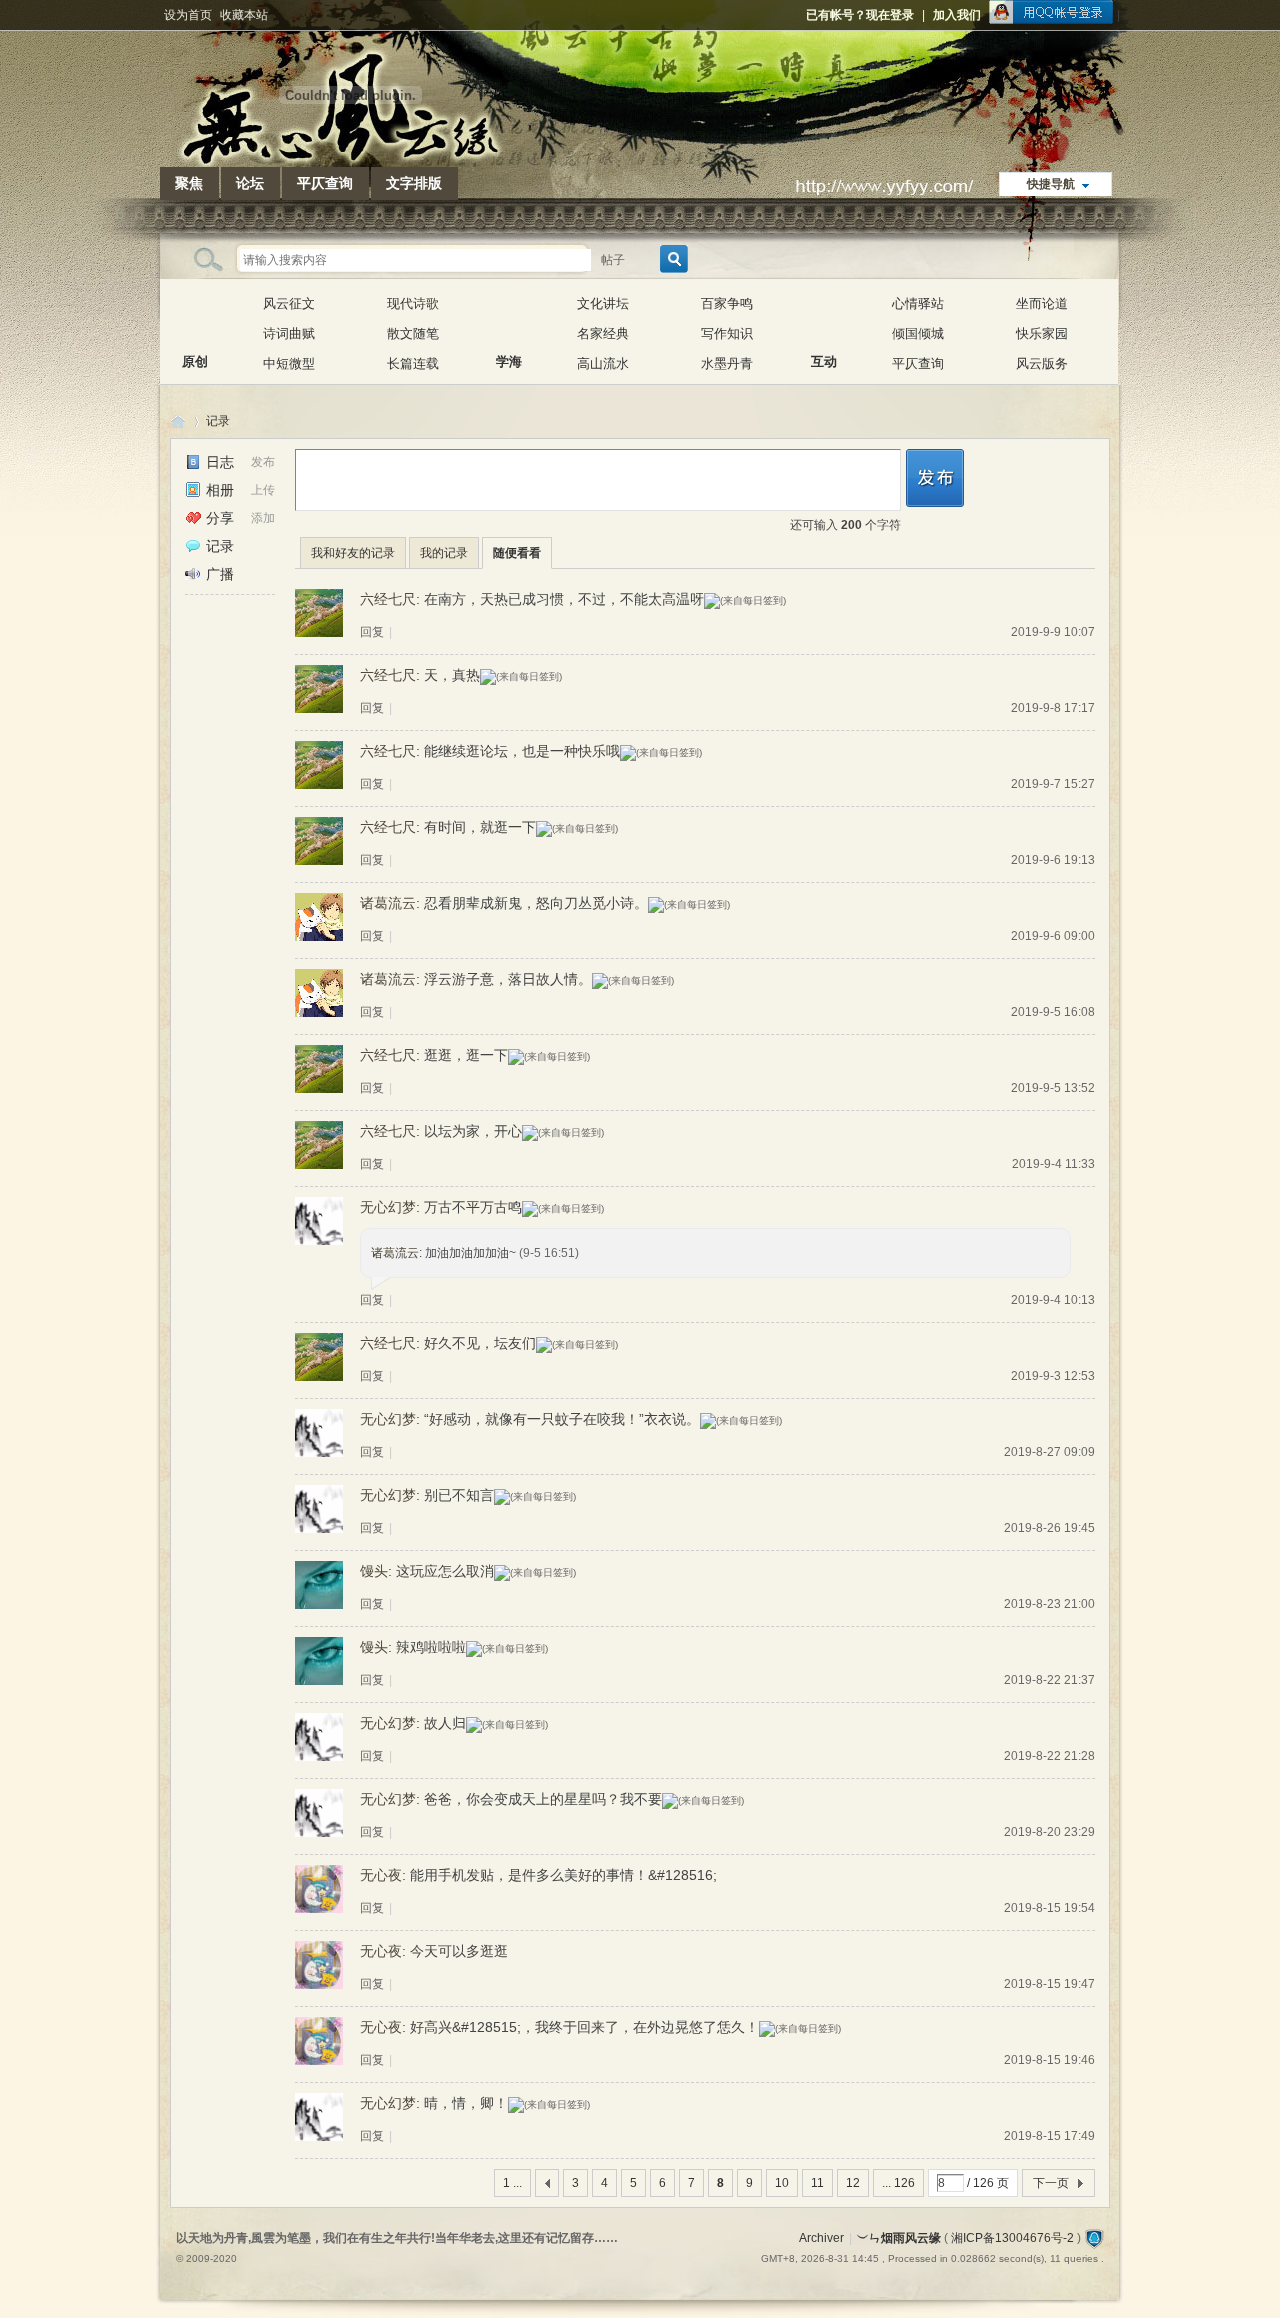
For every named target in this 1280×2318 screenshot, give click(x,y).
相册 (220, 490)
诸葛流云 (388, 903)
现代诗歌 (413, 303)
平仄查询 (325, 183)
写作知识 (727, 333)
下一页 (1051, 2183)
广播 (220, 574)
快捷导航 (1051, 184)
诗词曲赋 (289, 333)
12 (853, 2183)
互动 (824, 319)
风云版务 (1042, 363)
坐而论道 (1042, 303)
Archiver (821, 2238)
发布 (263, 462)
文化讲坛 (603, 303)
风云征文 (289, 303)
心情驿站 (918, 303)
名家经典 (603, 333)
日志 (220, 462)
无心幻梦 (388, 1207)
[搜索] (671, 259)
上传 (263, 490)
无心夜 (381, 1875)
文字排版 (414, 183)
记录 (218, 421)
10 (782, 2183)
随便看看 (517, 553)
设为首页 (188, 15)
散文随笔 (413, 333)
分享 (220, 518)
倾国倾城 (918, 333)
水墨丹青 (727, 363)
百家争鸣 (727, 303)
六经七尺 (388, 599)
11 (817, 2183)
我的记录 (444, 553)
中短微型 (289, 363)
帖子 (613, 260)
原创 (195, 319)
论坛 (250, 183)
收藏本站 (244, 15)
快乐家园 (1042, 333)
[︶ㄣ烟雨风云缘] (350, 155)
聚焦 (189, 183)
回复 (372, 632)
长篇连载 (413, 363)
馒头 (374, 1571)
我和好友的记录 (353, 553)
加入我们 (957, 15)
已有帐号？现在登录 (860, 15)
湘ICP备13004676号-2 (1012, 2238)
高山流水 (603, 363)
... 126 (898, 2183)
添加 (263, 518)
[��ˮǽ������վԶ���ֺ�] (1094, 2238)
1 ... (512, 2183)
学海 (509, 319)
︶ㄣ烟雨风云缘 (178, 421)
